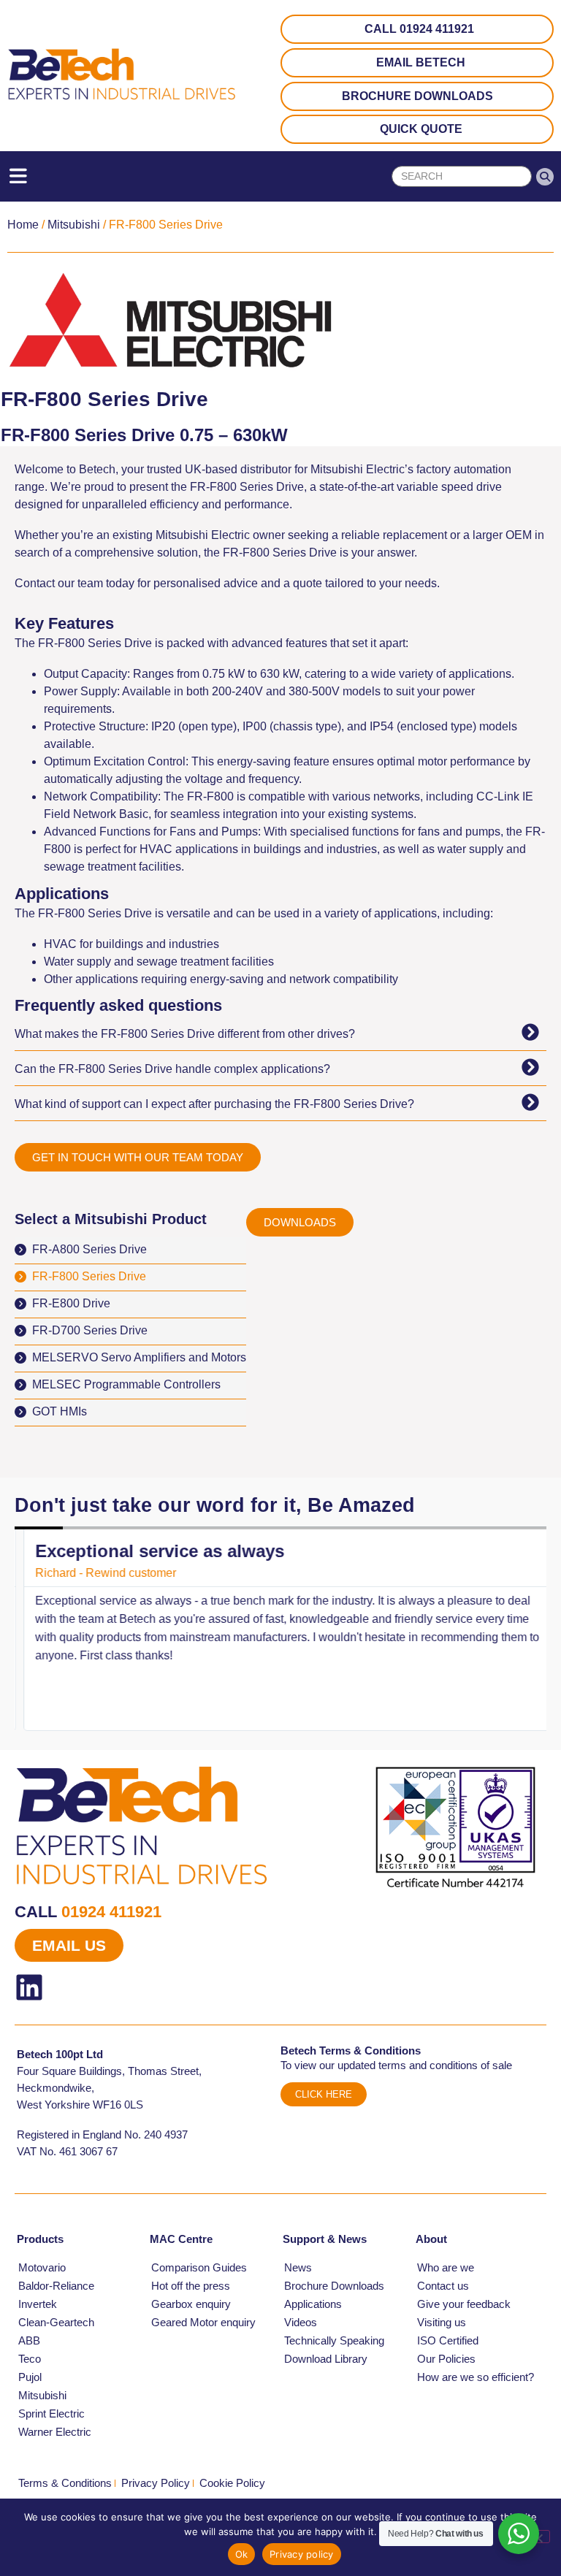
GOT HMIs (60, 1411)
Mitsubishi (74, 225)
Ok (242, 2554)
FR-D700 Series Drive (90, 1330)
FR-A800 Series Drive (89, 1249)
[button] (280, 1033)
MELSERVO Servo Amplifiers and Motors (139, 1357)
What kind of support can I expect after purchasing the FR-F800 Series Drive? (214, 1104)
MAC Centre (181, 2239)
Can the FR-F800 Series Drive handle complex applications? (172, 1069)
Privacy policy (302, 2554)
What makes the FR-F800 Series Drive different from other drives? (185, 1034)
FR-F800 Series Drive (89, 1276)
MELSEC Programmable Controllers (126, 1384)
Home (23, 225)
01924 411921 (111, 1912)
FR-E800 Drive (71, 1303)
